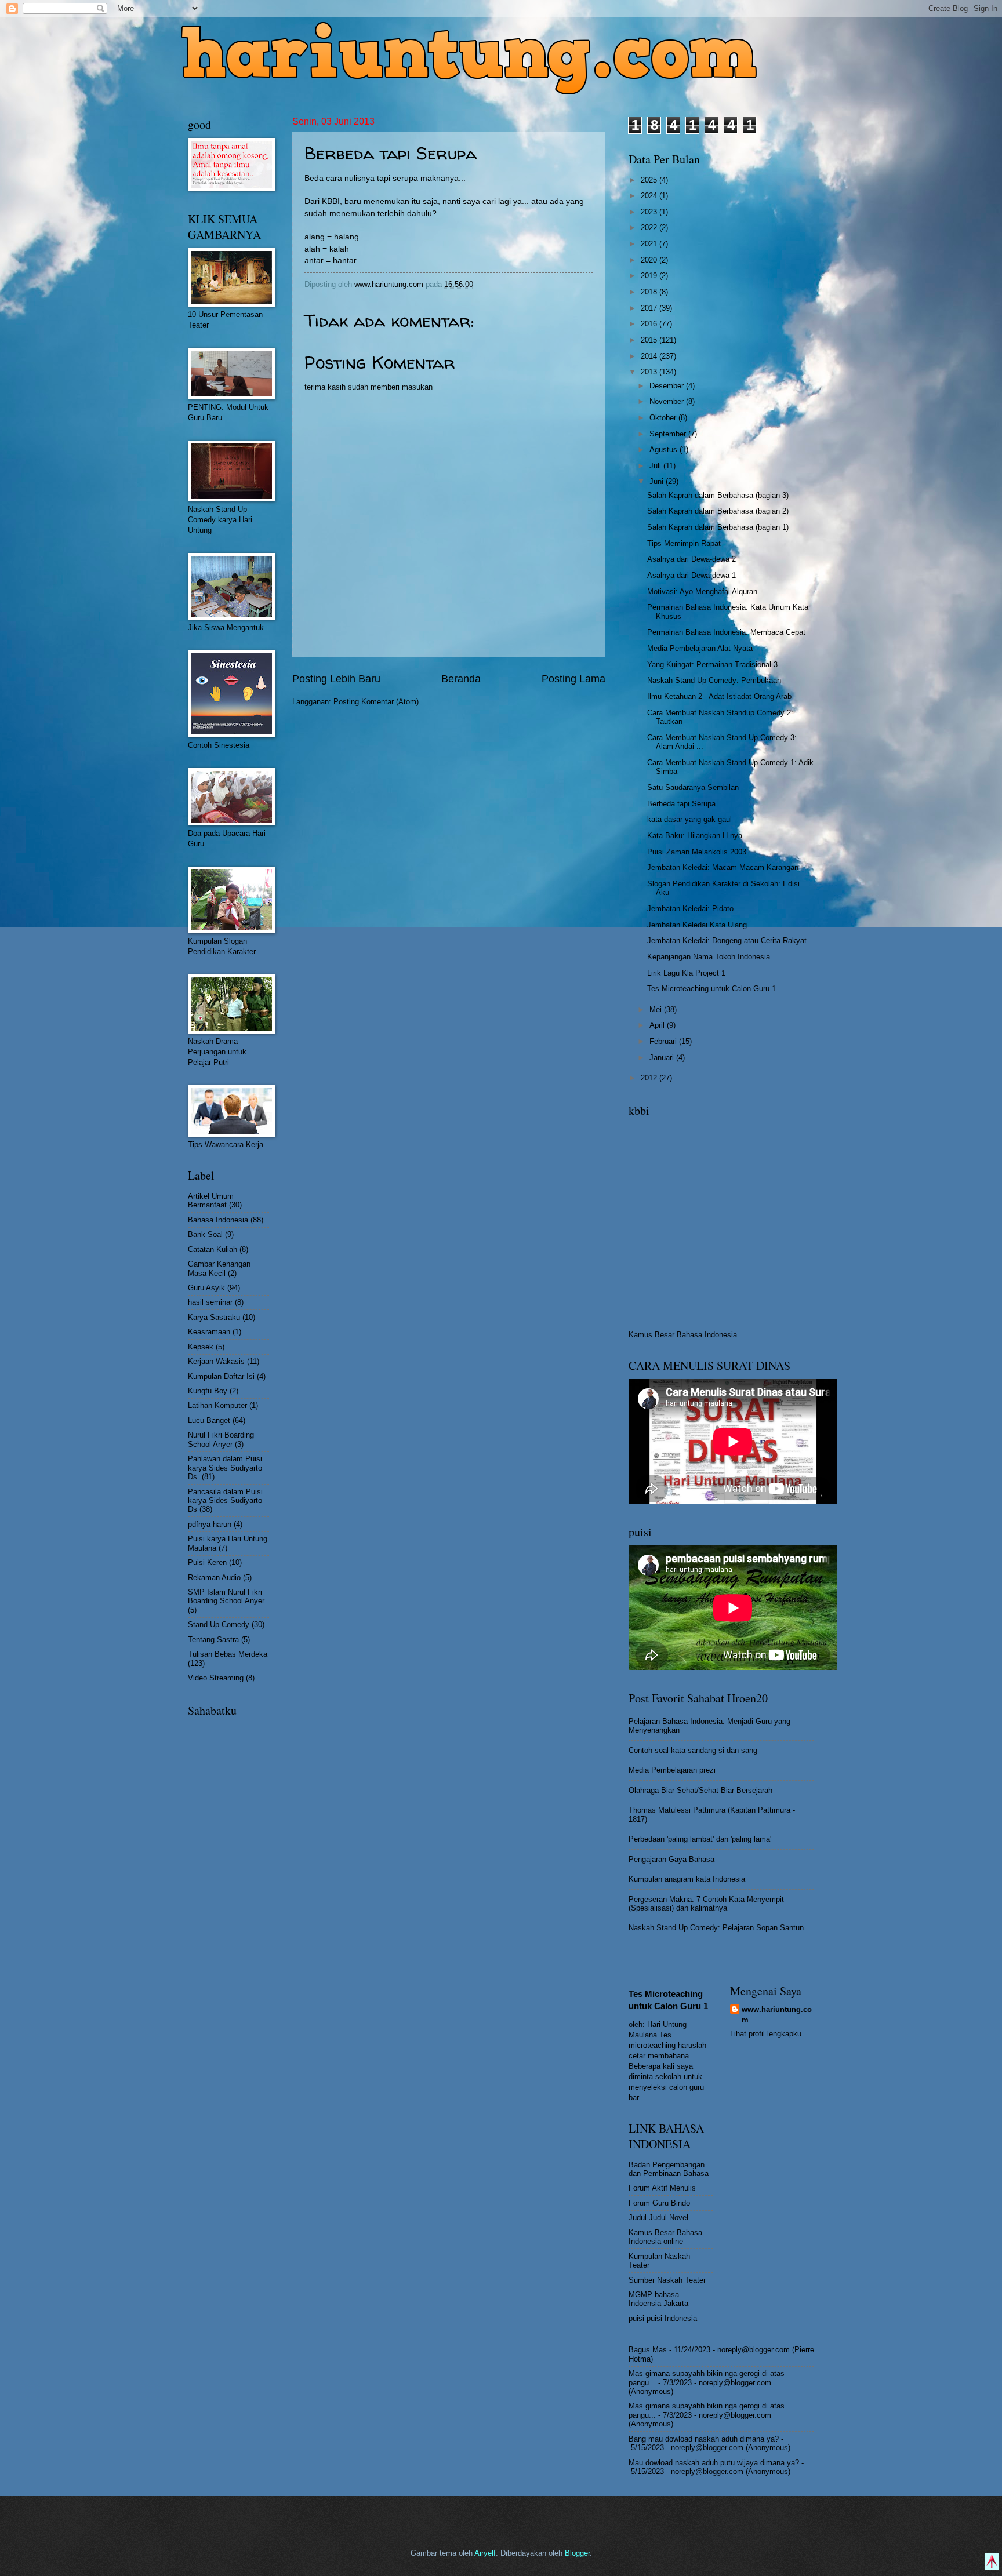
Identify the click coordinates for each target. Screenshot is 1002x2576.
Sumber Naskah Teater (667, 2280)
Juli (656, 466)
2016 (650, 324)
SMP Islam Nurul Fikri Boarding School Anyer (226, 1596)
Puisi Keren (207, 1562)
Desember (668, 386)
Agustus (665, 450)
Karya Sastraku (214, 1317)
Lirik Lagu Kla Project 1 (686, 973)
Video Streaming (216, 1678)
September (669, 434)
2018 (650, 292)
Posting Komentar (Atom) (376, 702)
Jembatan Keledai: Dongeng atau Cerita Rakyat (727, 940)
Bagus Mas (648, 2350)
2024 (650, 196)
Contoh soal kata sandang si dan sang (693, 1750)
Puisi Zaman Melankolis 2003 (697, 852)
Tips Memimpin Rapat (684, 543)
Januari (663, 1058)
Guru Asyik (206, 1288)
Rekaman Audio (214, 1578)
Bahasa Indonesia (218, 1220)
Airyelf (485, 2553)
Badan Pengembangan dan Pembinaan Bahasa (669, 2169)
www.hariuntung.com (777, 2015)
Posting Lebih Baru (336, 679)
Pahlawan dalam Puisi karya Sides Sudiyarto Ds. (225, 1468)
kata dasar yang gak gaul (689, 819)
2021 (650, 244)
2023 (650, 212)
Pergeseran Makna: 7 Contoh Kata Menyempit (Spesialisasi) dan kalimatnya (706, 1904)
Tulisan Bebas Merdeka (228, 1654)
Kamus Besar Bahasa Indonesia (683, 1335)
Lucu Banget (209, 1420)
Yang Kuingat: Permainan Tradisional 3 (712, 665)
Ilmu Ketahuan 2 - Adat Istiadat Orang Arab (719, 696)
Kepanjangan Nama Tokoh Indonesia (709, 957)
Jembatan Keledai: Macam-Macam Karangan (723, 867)
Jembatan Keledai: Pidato (690, 909)
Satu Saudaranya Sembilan (693, 787)
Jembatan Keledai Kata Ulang (697, 925)
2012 (650, 1078)
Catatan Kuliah (213, 1249)
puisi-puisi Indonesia (663, 2318)
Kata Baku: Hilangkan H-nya (695, 836)
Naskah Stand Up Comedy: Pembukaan (714, 680)
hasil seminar (210, 1302)
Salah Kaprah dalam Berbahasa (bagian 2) (718, 511)
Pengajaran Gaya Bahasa (671, 1859)
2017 (650, 308)
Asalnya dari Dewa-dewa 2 (691, 559)
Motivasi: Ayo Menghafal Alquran (702, 592)
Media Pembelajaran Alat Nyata (700, 648)
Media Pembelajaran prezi (672, 1770)
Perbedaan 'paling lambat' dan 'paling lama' (700, 1839)
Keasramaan (209, 1332)
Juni (658, 481)
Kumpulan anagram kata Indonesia (687, 1879)
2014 (650, 356)
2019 (650, 276)
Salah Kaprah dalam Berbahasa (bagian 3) (718, 495)
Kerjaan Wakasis (216, 1361)
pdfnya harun (210, 1524)
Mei (657, 1009)
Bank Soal (205, 1234)
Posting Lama (573, 679)
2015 (650, 340)
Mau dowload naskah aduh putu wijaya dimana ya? (714, 2463)
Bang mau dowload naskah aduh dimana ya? (704, 2439)
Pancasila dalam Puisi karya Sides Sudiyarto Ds (225, 1501)
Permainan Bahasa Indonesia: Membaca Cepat (726, 632)
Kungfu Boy (208, 1391)
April (658, 1025)
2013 (650, 372)
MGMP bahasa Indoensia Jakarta (658, 2299)
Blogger (577, 2553)
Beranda (461, 679)
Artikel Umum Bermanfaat (211, 1200)
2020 (650, 260)
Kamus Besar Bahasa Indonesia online (665, 2237)
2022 (650, 228)
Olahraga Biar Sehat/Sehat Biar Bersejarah (700, 1790)
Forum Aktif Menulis (662, 2188)
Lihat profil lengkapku (766, 2034)
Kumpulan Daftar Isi (221, 1376)
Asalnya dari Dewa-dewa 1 (691, 575)
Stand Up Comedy (219, 1624)
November (668, 401)
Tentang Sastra (213, 1640)
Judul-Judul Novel (658, 2217)
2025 (650, 180)
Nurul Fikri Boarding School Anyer (221, 1439)
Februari (664, 1041)
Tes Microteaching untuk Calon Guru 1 (711, 989)
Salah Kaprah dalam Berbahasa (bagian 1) (718, 527)
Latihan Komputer (217, 1405)
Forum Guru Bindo (659, 2203)
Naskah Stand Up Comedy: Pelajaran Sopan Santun (716, 1928)
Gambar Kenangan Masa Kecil (219, 1268)
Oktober (664, 418)
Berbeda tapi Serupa (681, 804)
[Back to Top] (992, 2563)
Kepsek (201, 1347)
